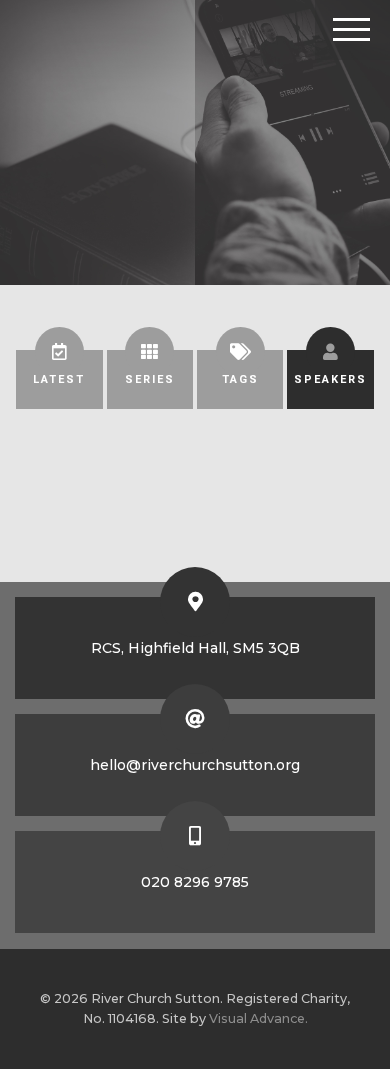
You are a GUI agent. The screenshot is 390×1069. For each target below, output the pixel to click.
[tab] (59, 379)
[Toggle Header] (352, 30)
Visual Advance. (258, 1018)
